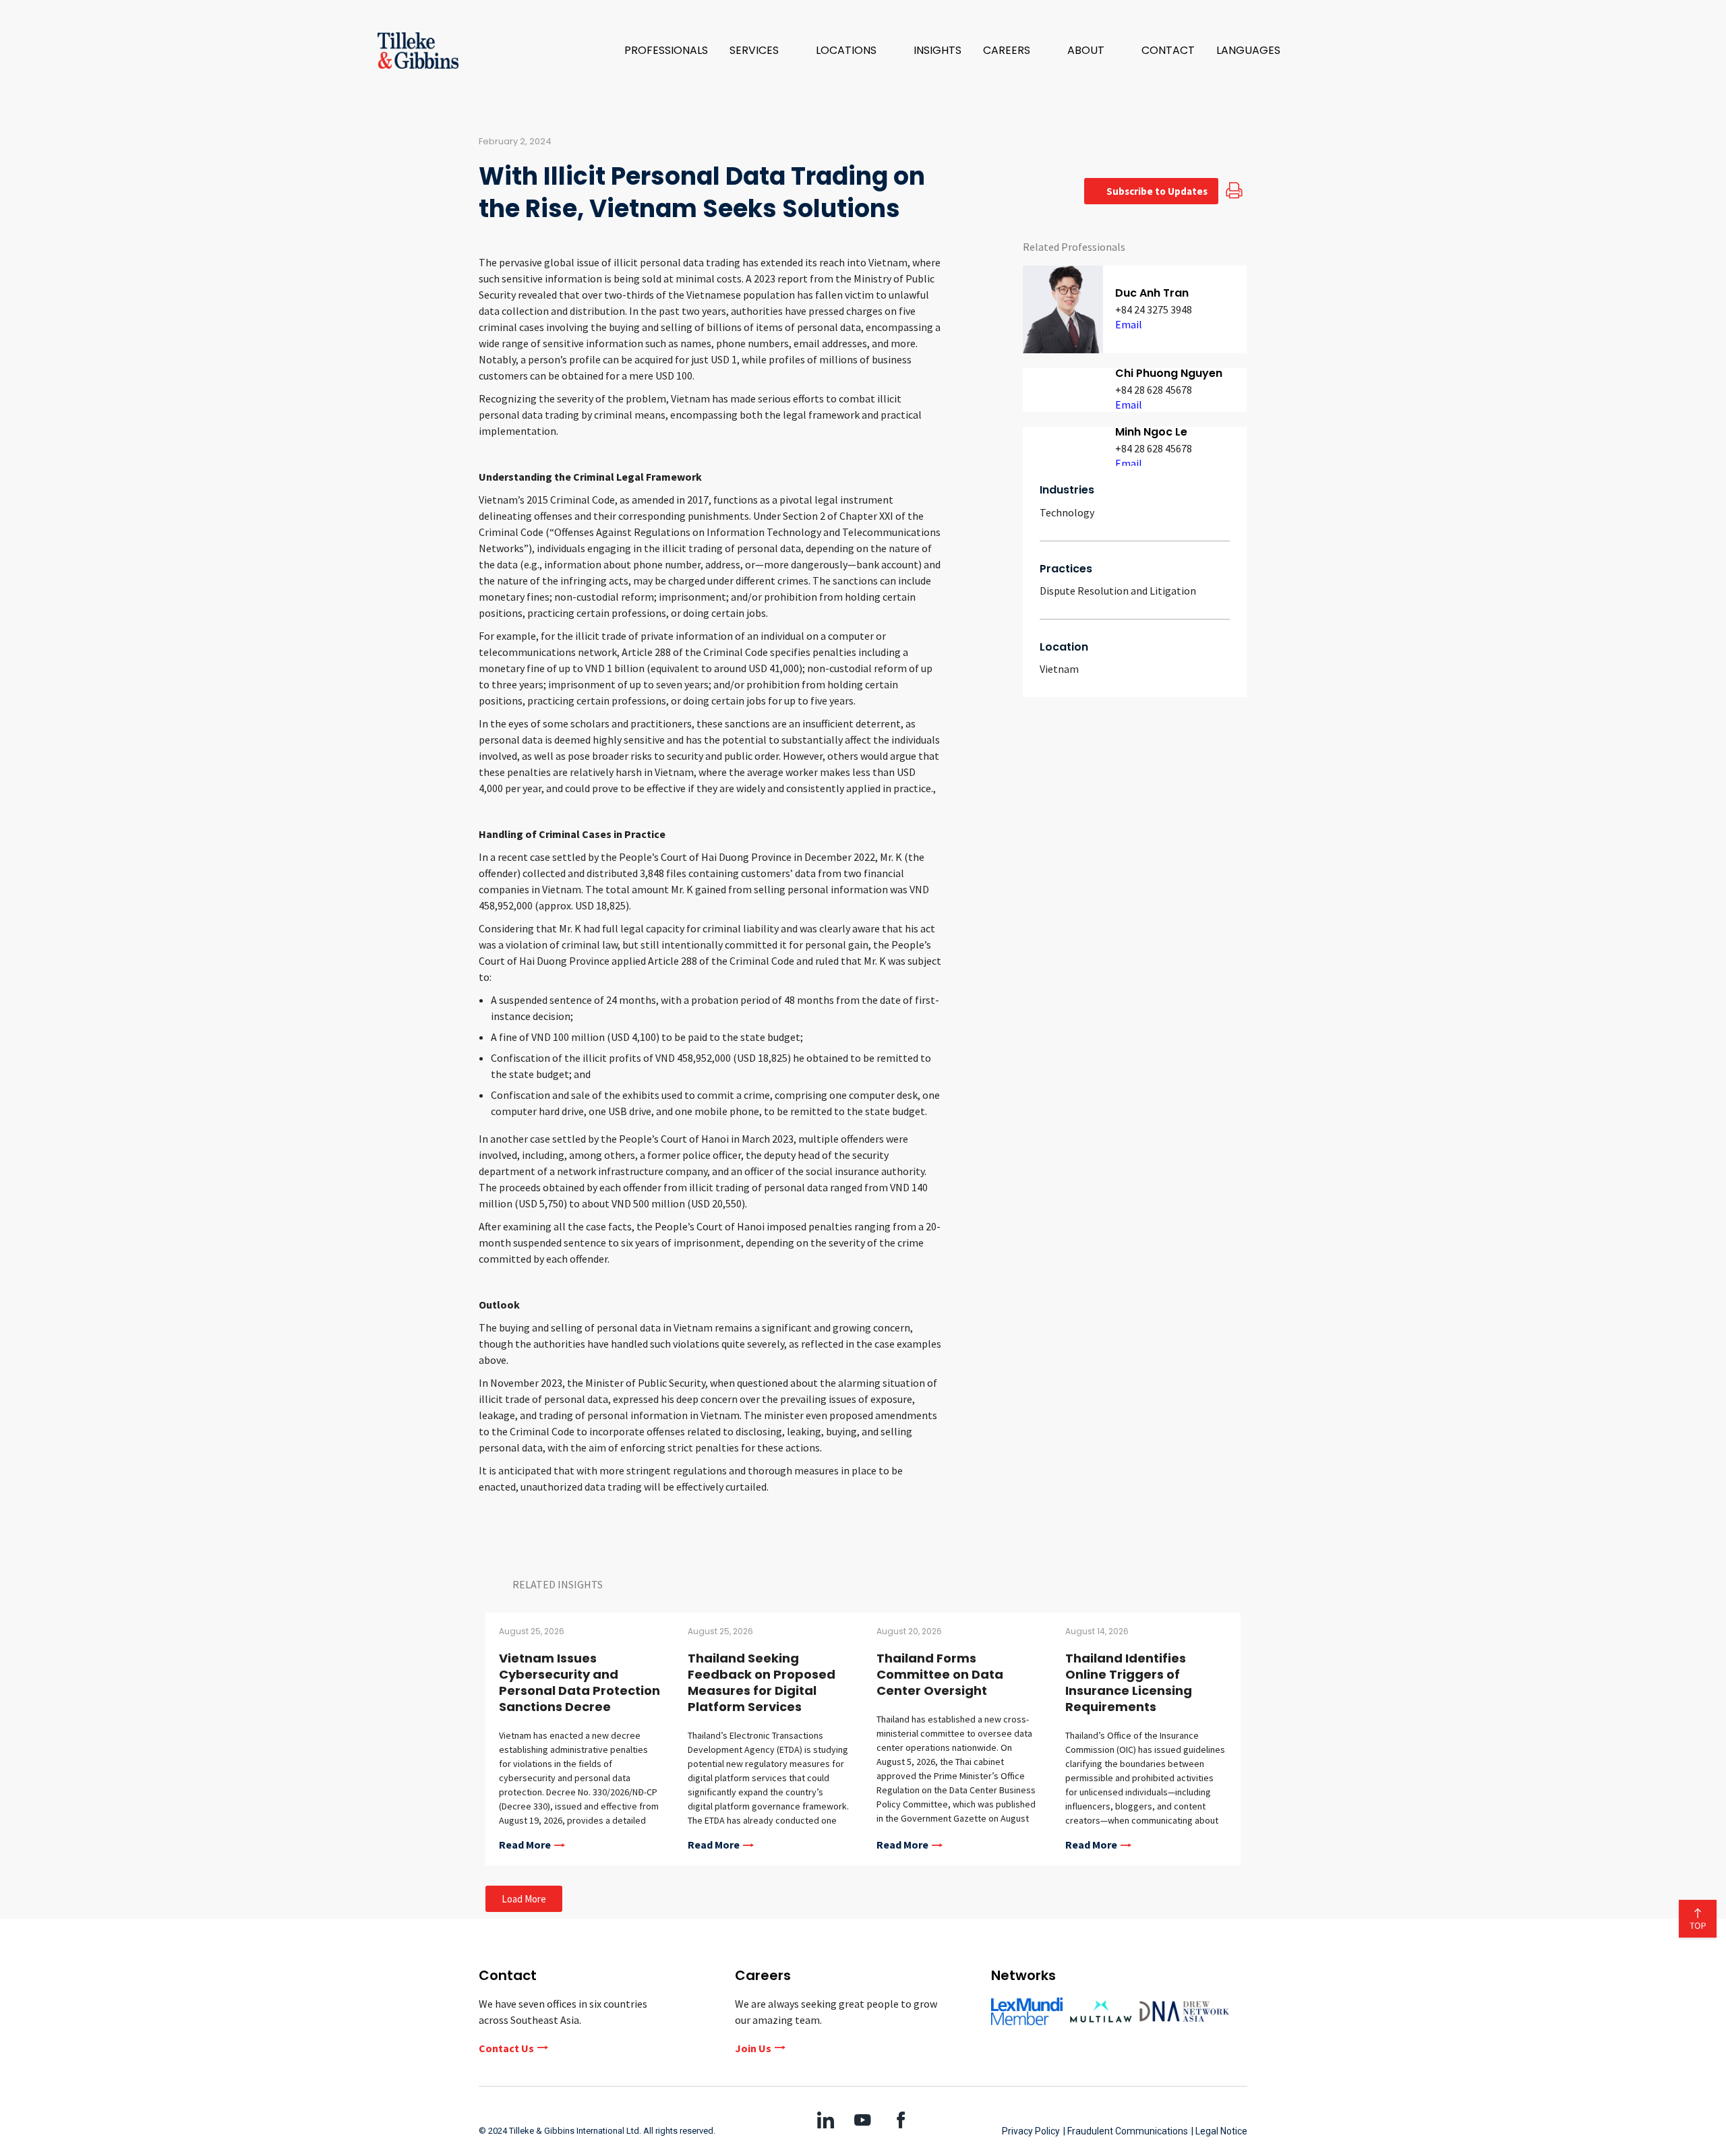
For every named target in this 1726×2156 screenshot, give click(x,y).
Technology (1067, 512)
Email (1129, 324)
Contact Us (506, 2048)
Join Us (753, 2048)
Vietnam (1059, 669)
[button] (762, 51)
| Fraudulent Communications (1126, 2131)
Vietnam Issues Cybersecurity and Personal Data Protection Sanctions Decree (579, 1682)
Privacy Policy (1031, 2131)
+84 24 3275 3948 (1154, 309)
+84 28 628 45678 (1154, 390)
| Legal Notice (1219, 2131)
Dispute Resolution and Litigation (1118, 591)
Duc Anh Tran (1152, 293)
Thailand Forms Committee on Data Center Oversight (940, 1674)
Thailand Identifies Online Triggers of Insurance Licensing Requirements (1129, 1682)
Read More (525, 1845)
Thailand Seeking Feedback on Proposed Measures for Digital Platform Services (762, 1682)
